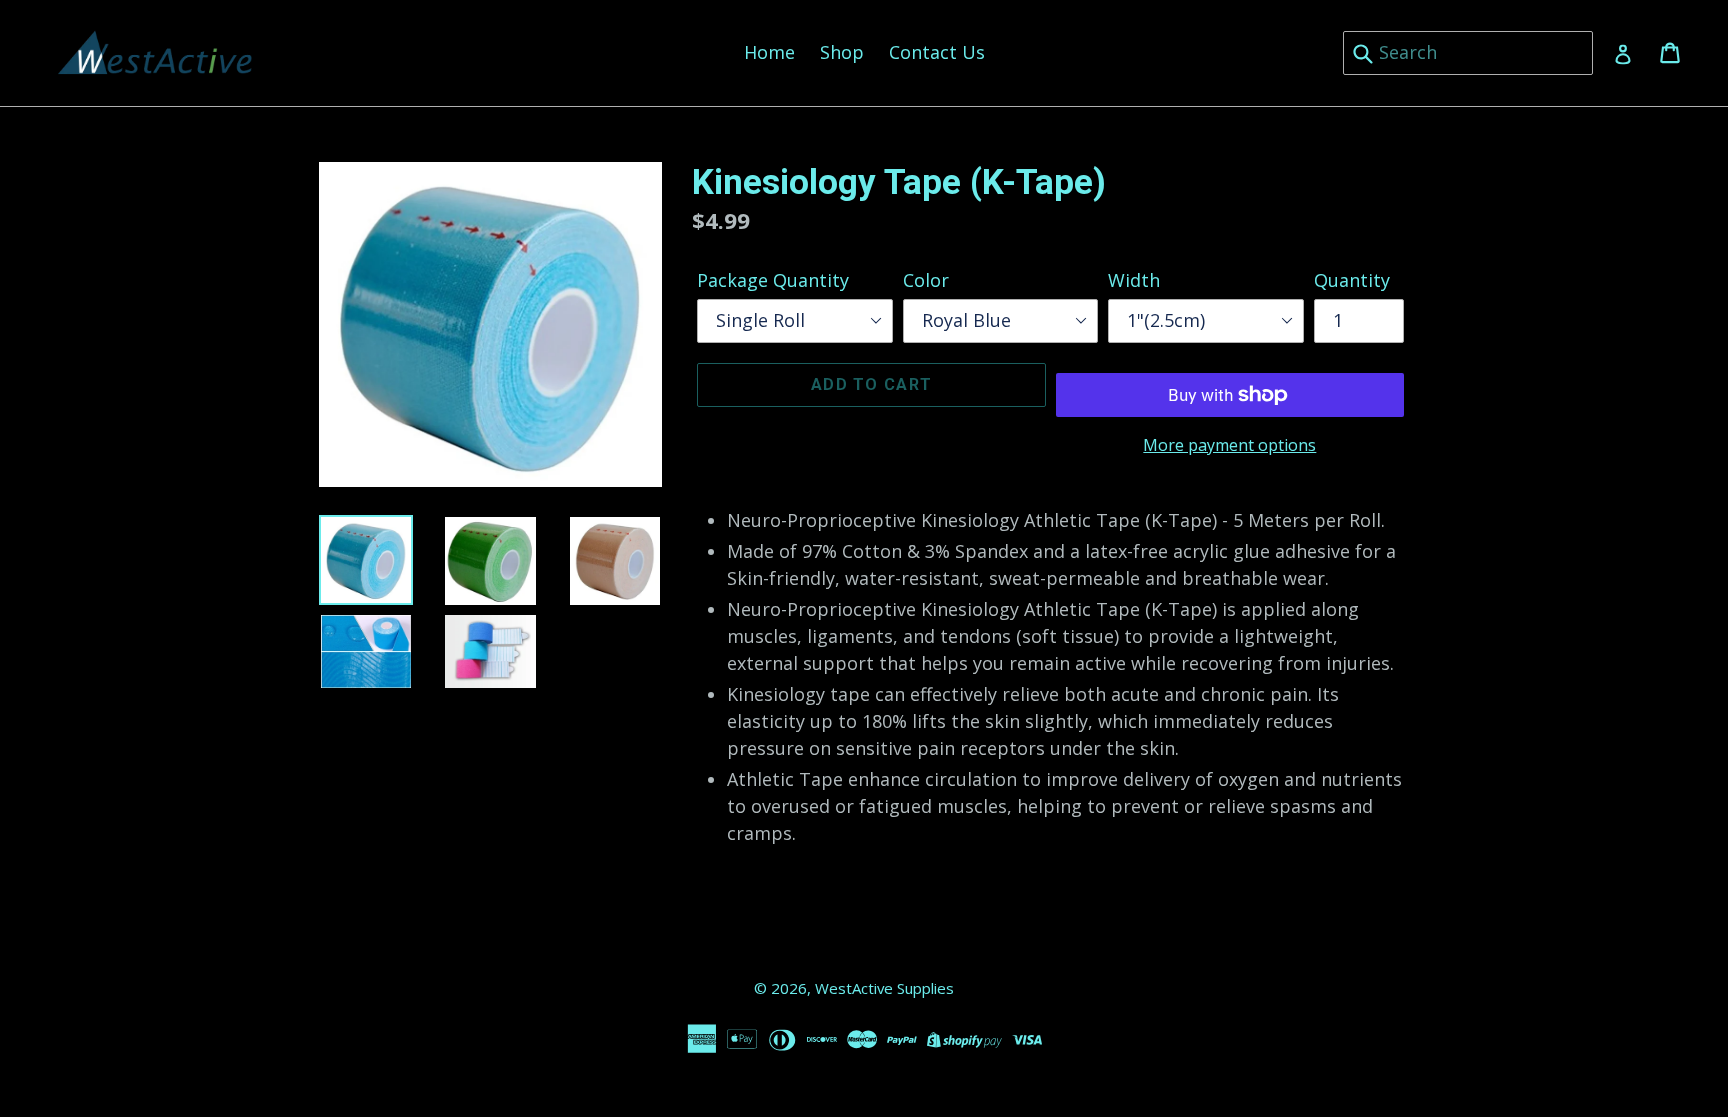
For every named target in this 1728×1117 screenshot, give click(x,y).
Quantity (1352, 280)
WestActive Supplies (884, 988)
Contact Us (937, 52)
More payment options (1229, 445)
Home (769, 52)
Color (926, 280)
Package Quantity (773, 280)
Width (1134, 280)
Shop (842, 52)
